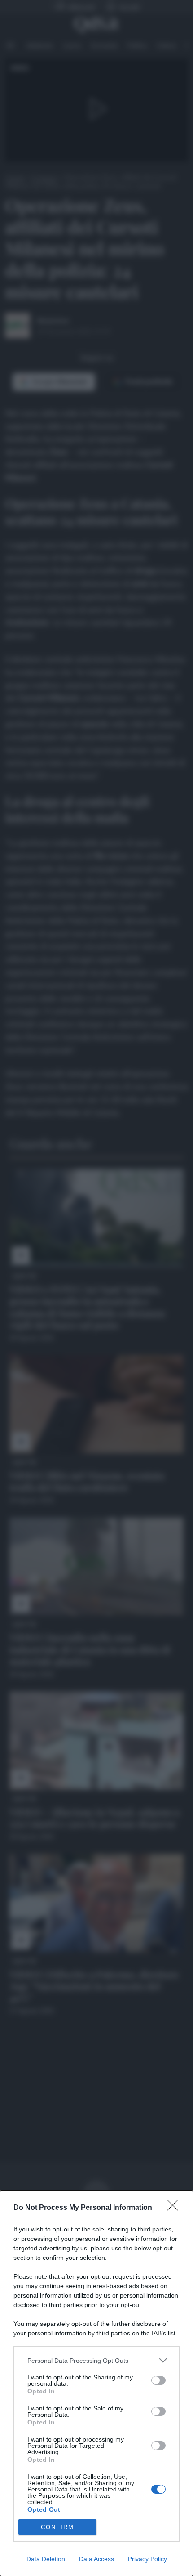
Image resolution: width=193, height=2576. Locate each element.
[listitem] (96, 2360)
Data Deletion (46, 2559)
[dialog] (96, 2383)
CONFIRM (57, 2527)
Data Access (96, 2559)
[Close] (175, 2208)
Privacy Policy (147, 2559)
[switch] (158, 2380)
